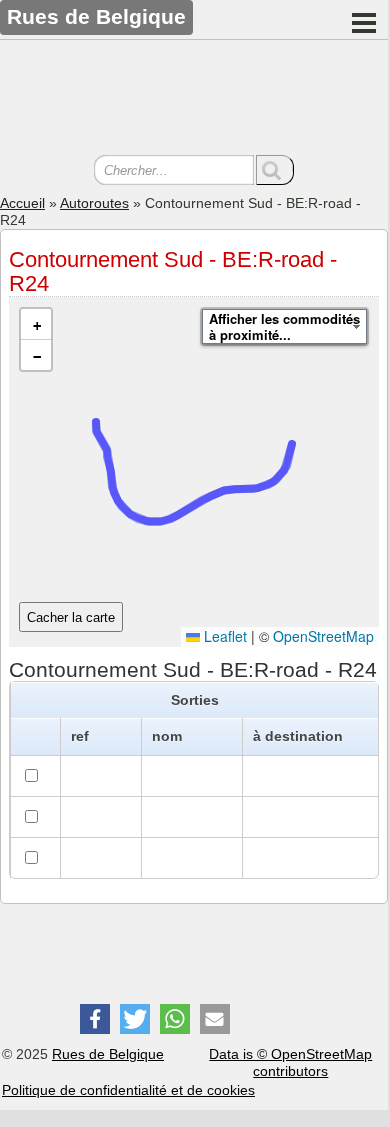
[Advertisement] (194, 100)
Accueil (22, 203)
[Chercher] (275, 170)
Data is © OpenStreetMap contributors (290, 1062)
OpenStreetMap (323, 636)
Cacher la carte (71, 617)
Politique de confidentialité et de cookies (128, 1090)
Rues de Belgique (108, 1054)
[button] (36, 324)
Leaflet (223, 636)
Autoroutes (94, 203)
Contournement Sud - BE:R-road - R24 (173, 271)
